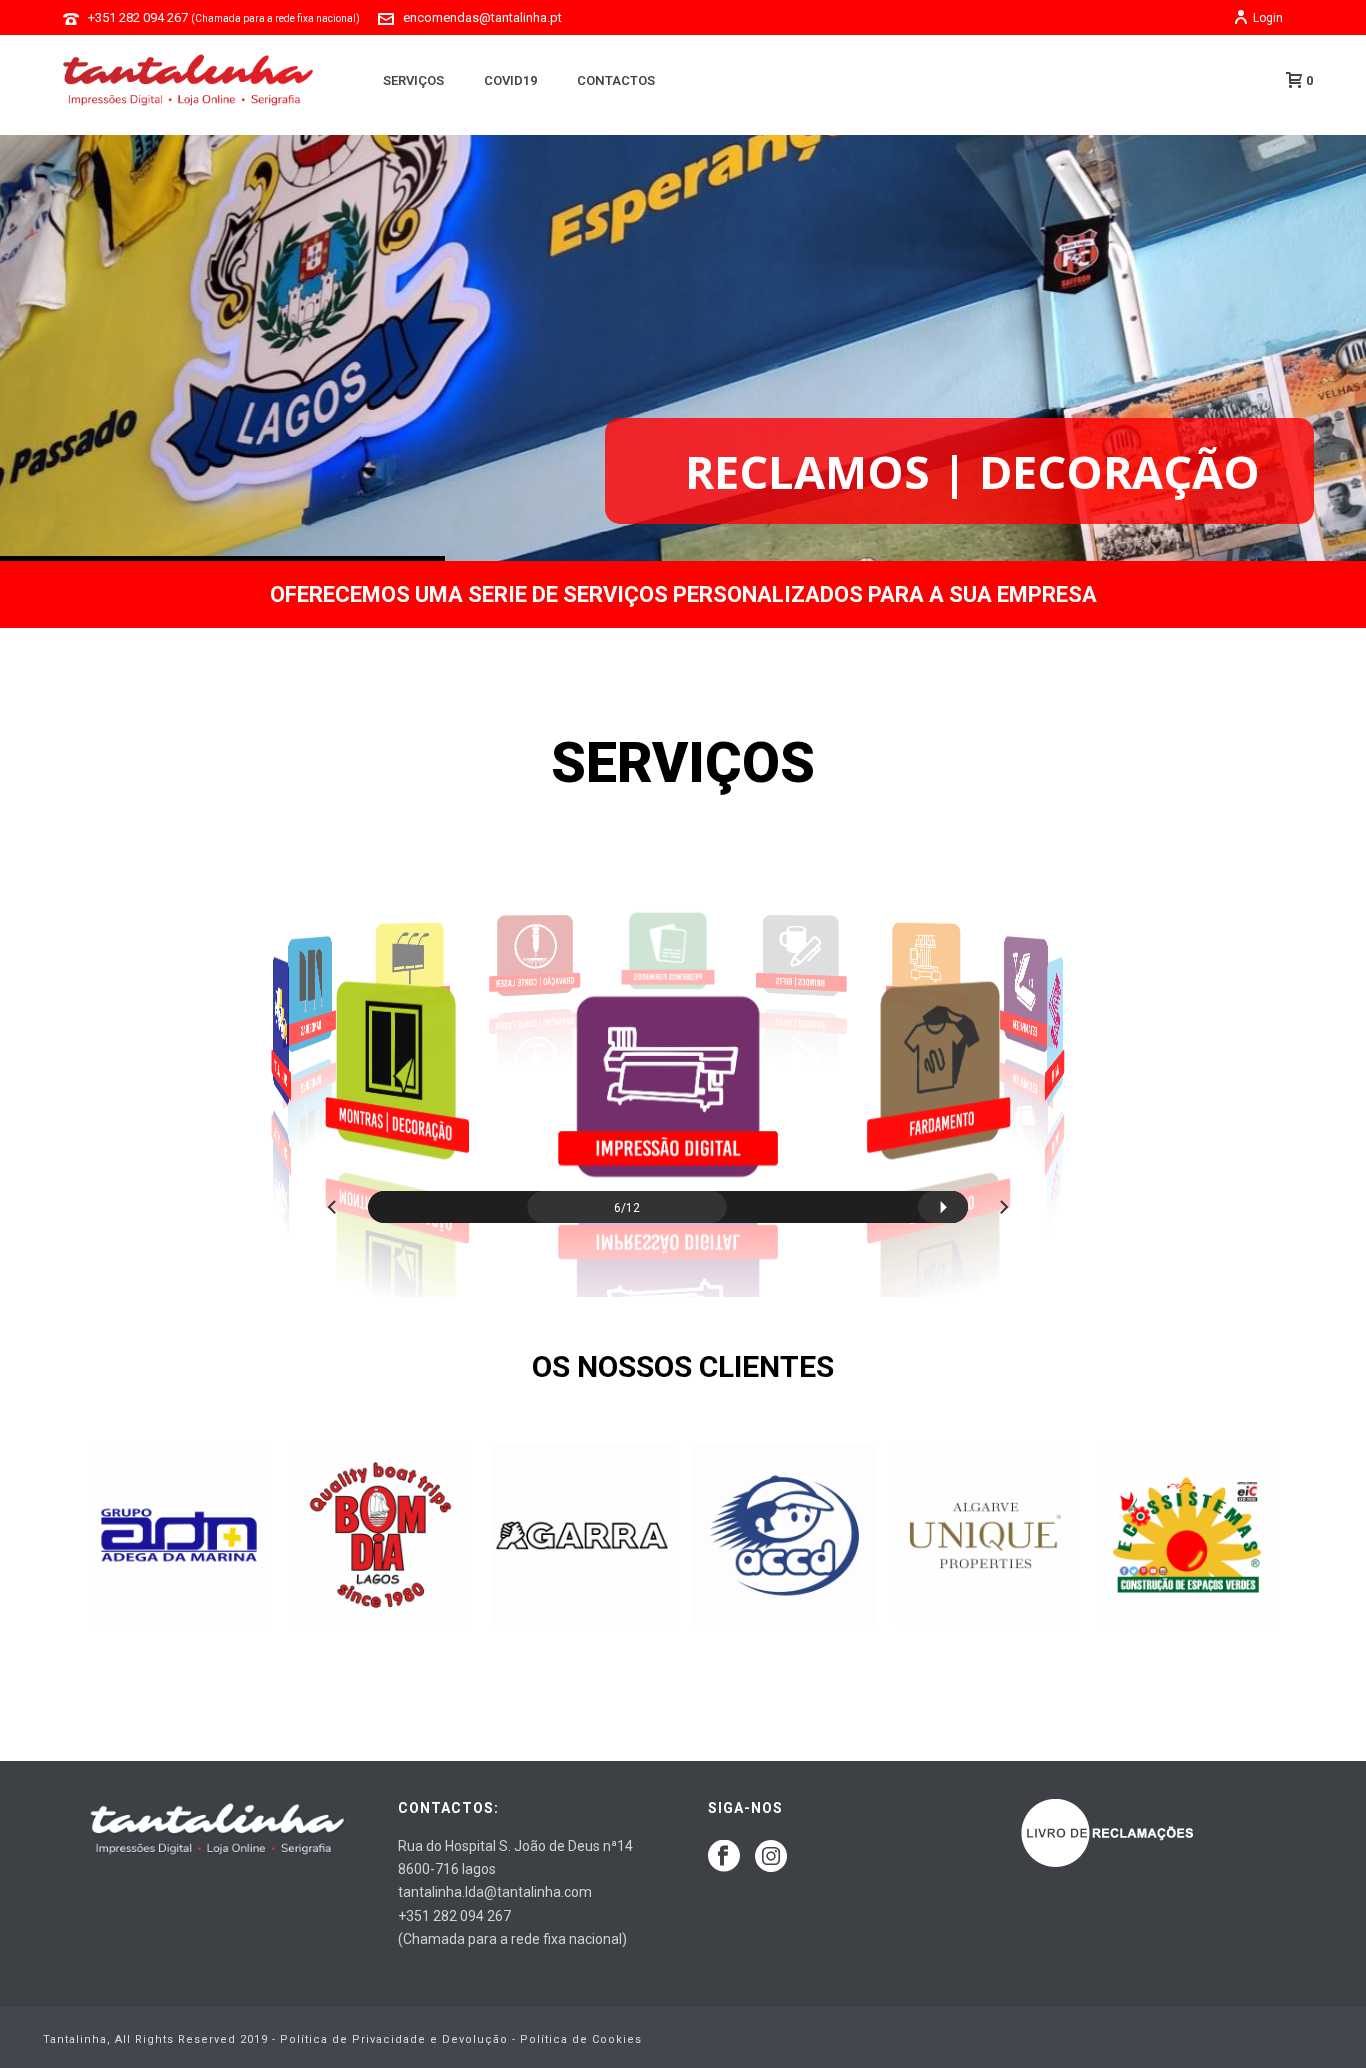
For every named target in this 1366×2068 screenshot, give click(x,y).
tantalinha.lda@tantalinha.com (495, 1892)
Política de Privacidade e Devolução (394, 2039)
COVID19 (510, 80)
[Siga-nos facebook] (724, 1857)
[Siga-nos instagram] (771, 1857)
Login (1268, 18)
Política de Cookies (581, 2039)
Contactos (616, 80)
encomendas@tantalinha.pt (482, 17)
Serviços (413, 80)
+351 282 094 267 (224, 17)
